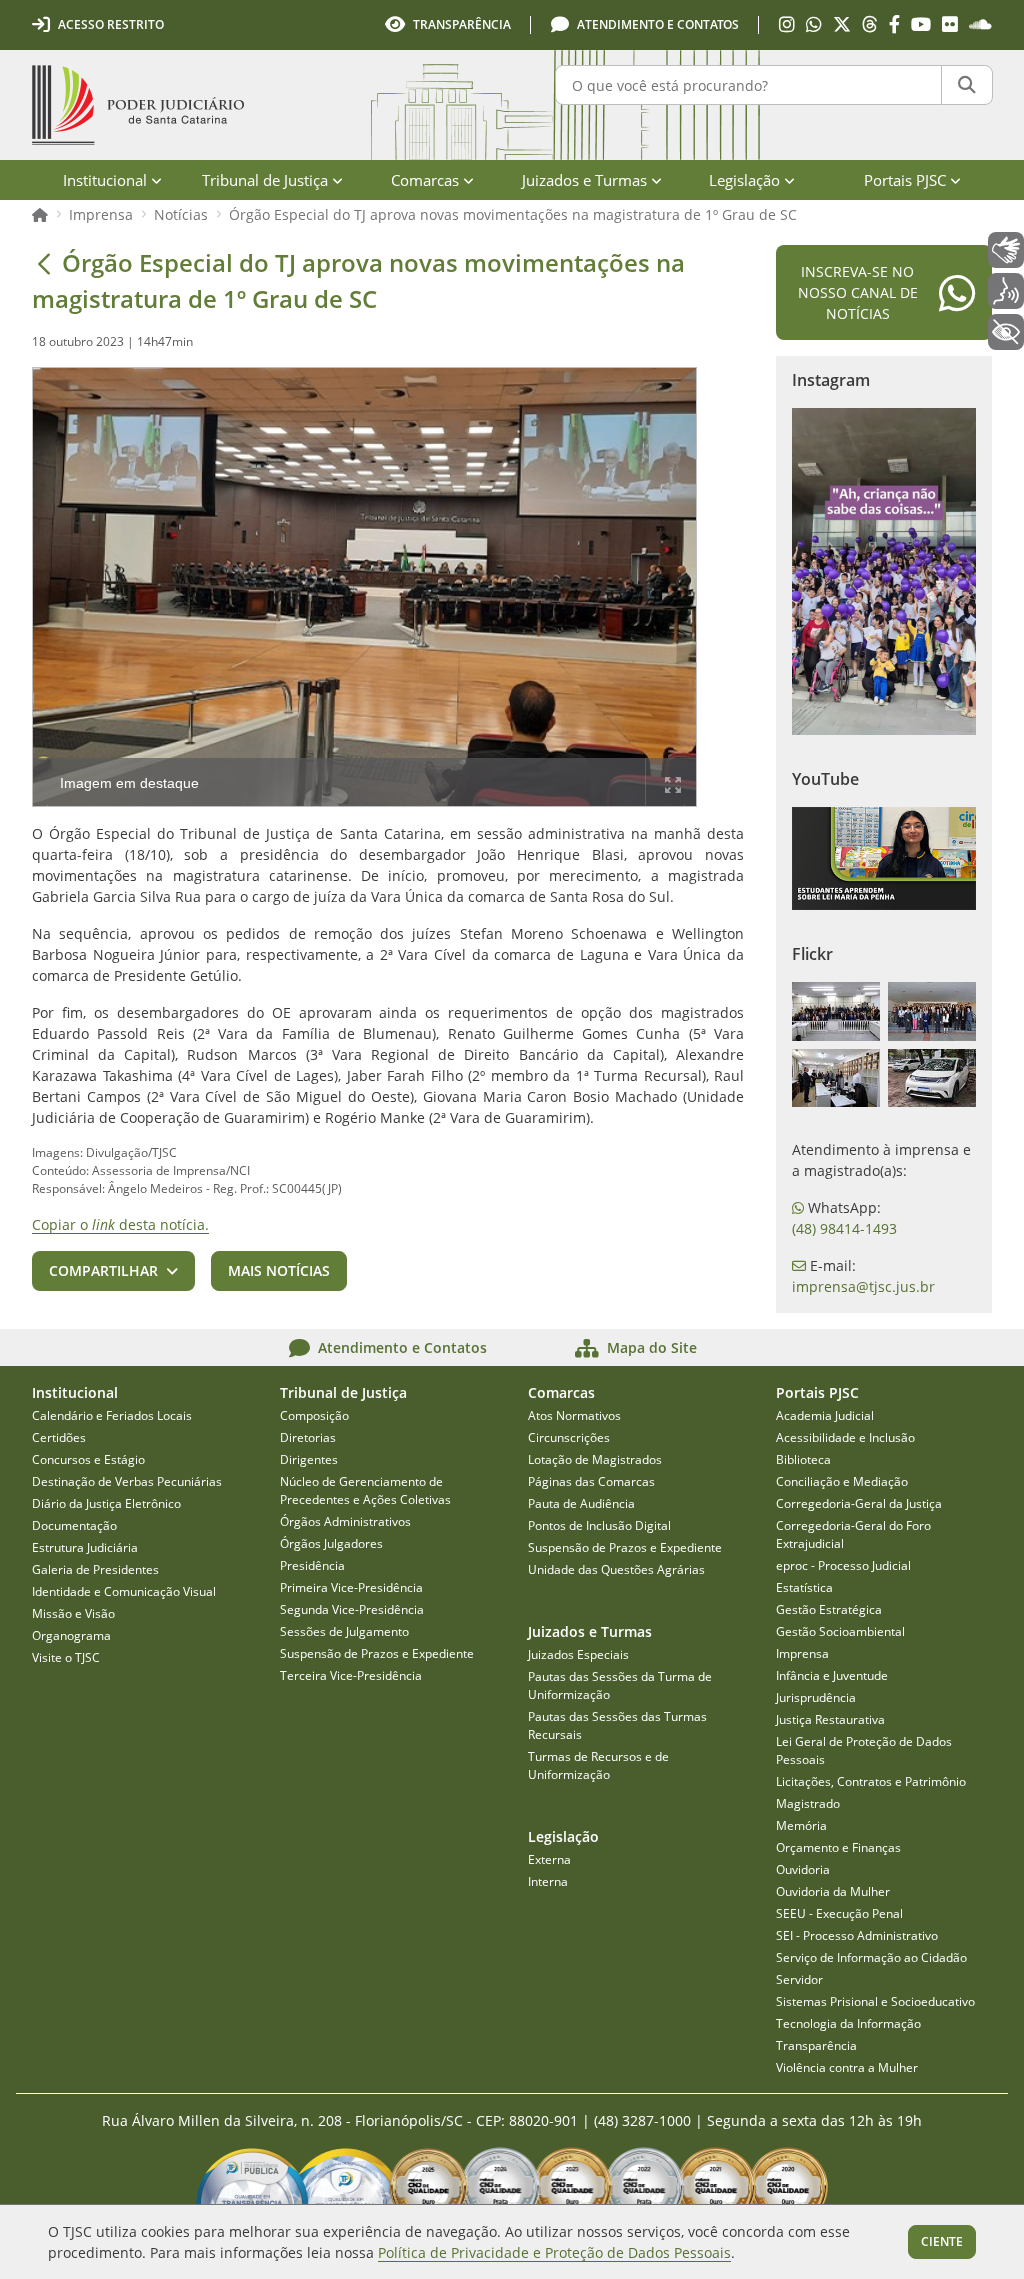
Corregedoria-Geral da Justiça (859, 1503)
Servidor (799, 1979)
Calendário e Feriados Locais (112, 1415)
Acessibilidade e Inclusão (845, 1437)
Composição (314, 1415)
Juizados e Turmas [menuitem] (584, 180)
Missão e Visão (73, 1613)
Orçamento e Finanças (838, 1847)
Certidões (59, 1437)
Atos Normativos (574, 1415)
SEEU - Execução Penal (839, 1913)
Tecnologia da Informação (848, 2023)
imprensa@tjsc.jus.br (863, 1286)
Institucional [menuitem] (105, 180)
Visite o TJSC (66, 1657)
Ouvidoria (803, 1869)
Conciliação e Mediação (842, 1481)
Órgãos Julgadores (331, 1543)
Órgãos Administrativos (345, 1521)
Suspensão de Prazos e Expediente (377, 1653)
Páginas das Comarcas (591, 1481)
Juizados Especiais (578, 1654)
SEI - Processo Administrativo (857, 1935)
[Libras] (1006, 250)
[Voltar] (44, 263)
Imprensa (101, 214)
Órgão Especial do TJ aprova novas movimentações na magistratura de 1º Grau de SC (513, 214)
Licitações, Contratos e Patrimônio (871, 1781)
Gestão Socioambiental (840, 1631)
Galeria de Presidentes (95, 1569)
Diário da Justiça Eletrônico (106, 1503)
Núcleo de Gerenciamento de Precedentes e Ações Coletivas (365, 1490)
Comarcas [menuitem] (425, 180)
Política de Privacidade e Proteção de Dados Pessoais (554, 2252)
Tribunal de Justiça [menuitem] (265, 180)
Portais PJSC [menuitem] (905, 180)
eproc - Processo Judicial (843, 1565)
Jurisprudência (816, 1697)
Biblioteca (803, 1459)
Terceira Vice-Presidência (351, 1675)
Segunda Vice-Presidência (352, 1609)
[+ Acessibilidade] (1006, 332)
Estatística (804, 1587)
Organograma (71, 1635)
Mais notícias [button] (279, 1270)
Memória (801, 1825)
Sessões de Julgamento (344, 1631)
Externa (549, 1859)
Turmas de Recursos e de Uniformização (598, 1765)
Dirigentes (309, 1459)
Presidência (312, 1565)
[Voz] (1006, 291)
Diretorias (308, 1437)
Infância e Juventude (832, 1675)
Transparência (816, 2045)
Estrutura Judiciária (85, 1547)
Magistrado (808, 1803)
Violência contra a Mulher (847, 2067)
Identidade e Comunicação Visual (124, 1591)
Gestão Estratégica (829, 1609)
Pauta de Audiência (581, 1503)
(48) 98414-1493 (844, 1228)
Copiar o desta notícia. (120, 1224)
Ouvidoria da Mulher (833, 1891)
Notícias (181, 214)
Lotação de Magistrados (595, 1459)
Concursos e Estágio (88, 1459)
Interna (548, 1881)
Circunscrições (569, 1437)
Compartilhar (103, 1270)
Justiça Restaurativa (830, 1719)
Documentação (74, 1525)
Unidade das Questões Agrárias (616, 1569)
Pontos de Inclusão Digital (599, 1525)
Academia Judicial (825, 1415)
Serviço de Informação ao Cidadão (871, 1957)
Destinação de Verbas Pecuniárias (127, 1481)
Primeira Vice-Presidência (351, 1587)
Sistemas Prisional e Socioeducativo (875, 2001)
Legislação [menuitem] (744, 180)
